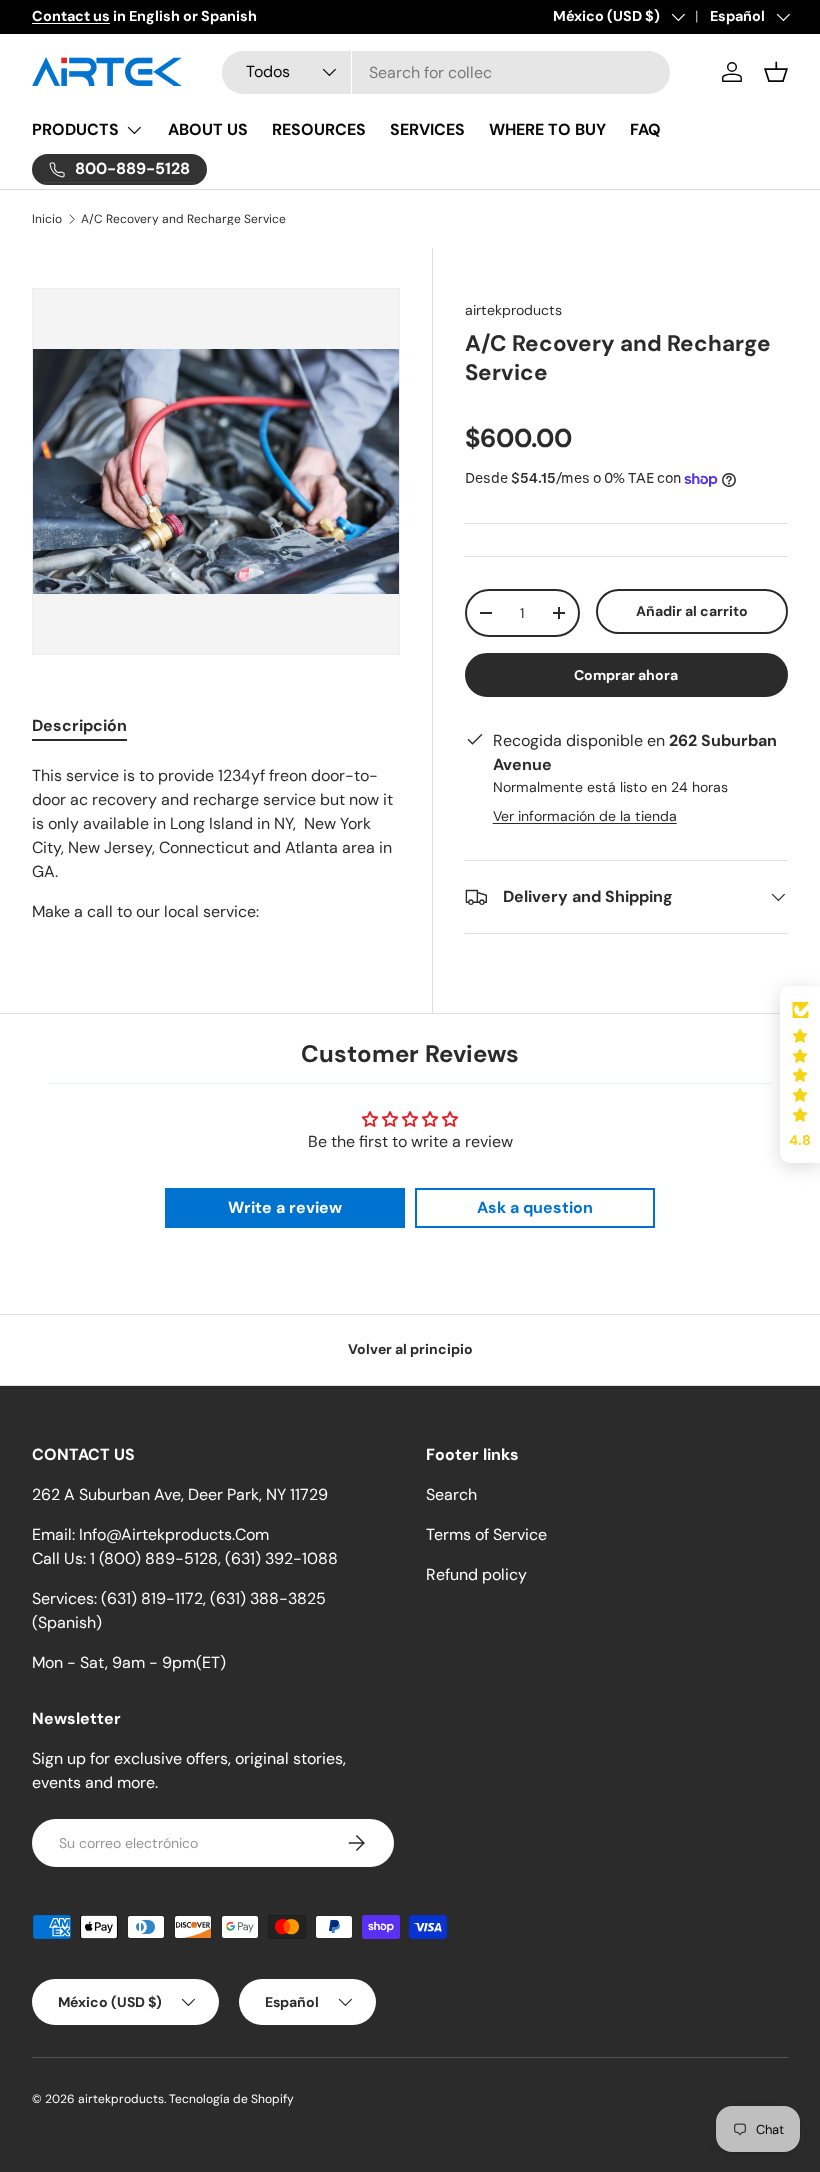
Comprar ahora (626, 675)
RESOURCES (319, 129)
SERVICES (427, 129)
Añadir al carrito (692, 611)
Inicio (47, 219)
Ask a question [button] (535, 1207)
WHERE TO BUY (547, 129)
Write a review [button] (285, 1207)
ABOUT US (208, 129)
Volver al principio (410, 1349)
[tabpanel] (216, 844)
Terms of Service (486, 1534)
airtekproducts (513, 310)
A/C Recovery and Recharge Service (183, 219)
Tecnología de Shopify (231, 2099)
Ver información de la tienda (585, 816)
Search (451, 1494)
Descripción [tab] (79, 725)
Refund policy (476, 1574)
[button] (776, 72)
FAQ (645, 129)
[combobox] (446, 72)
